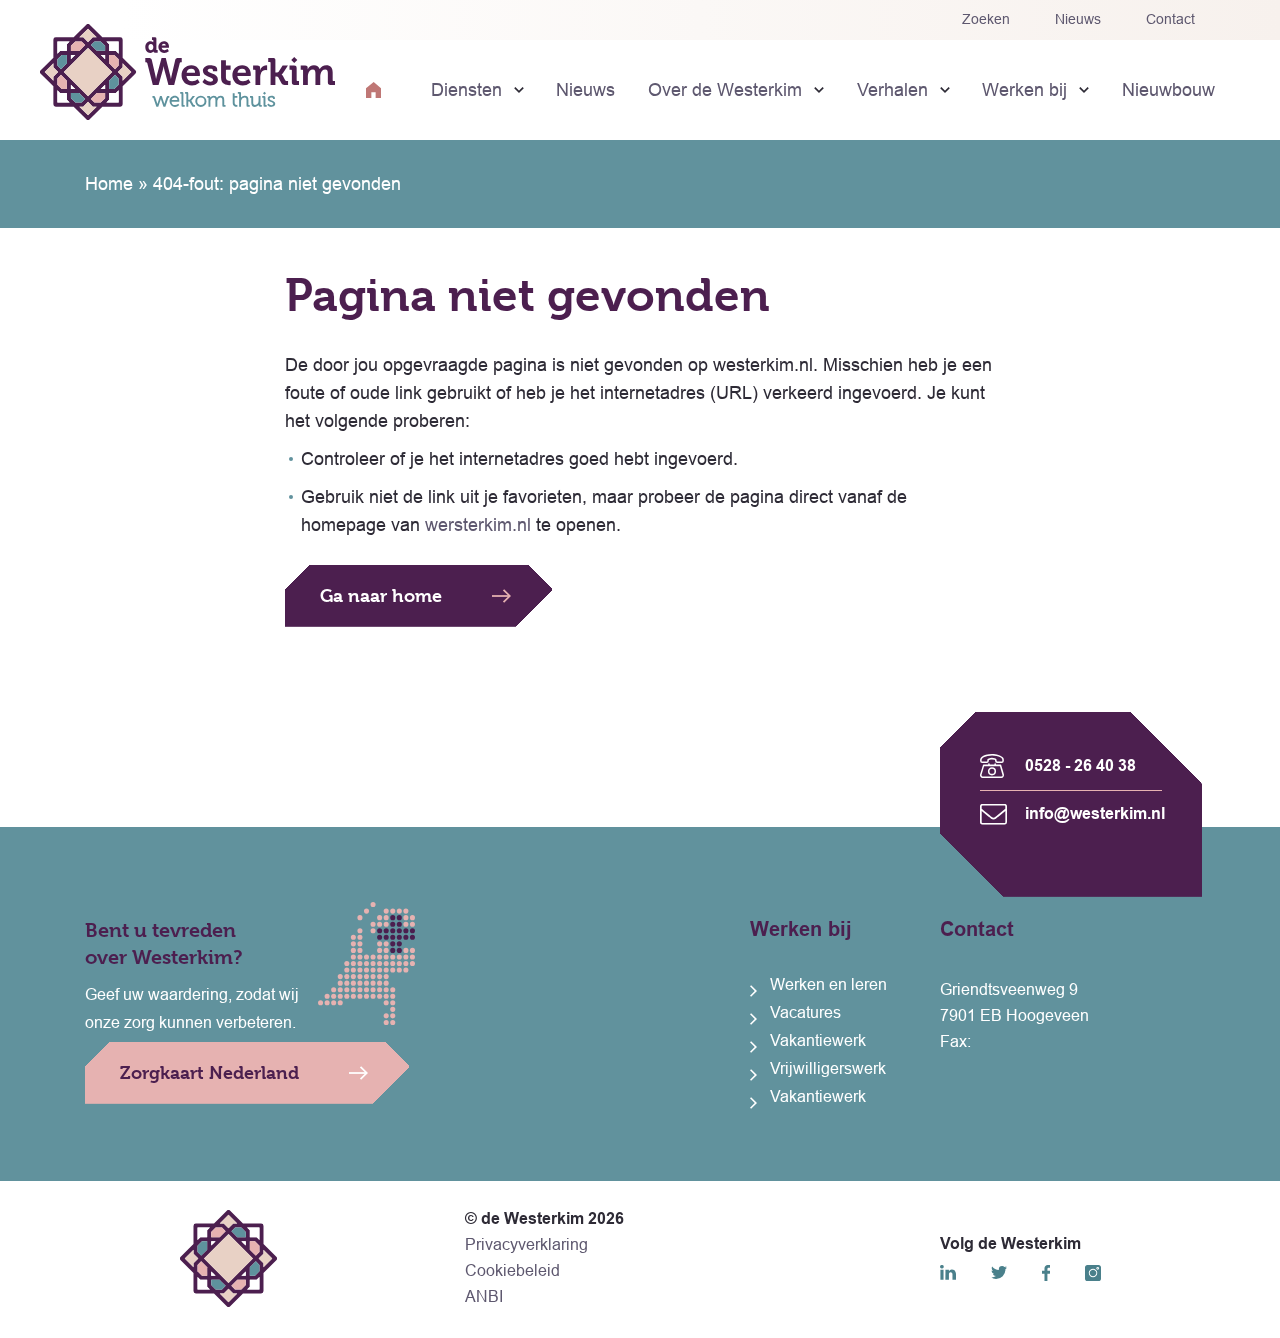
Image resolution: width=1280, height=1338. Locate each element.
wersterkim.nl (478, 525)
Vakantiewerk (818, 1040)
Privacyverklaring (526, 1244)
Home (109, 184)
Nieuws (1078, 19)
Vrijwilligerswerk (828, 1068)
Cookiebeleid (512, 1270)
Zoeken (986, 19)
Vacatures (805, 1012)
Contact (1170, 19)
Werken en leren (828, 984)
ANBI (484, 1296)
